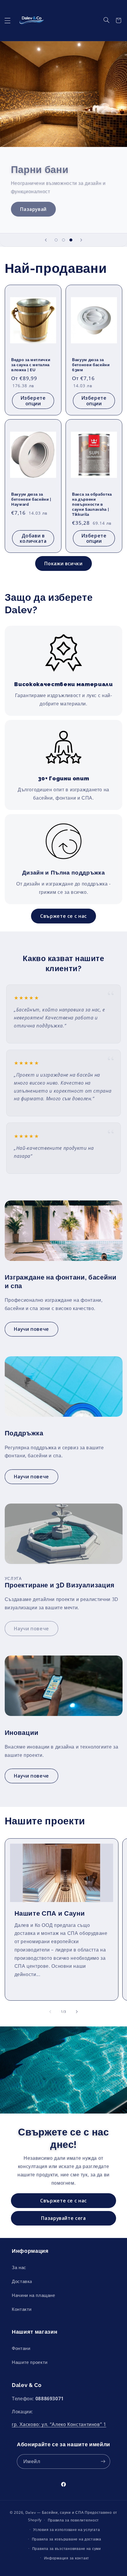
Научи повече (31, 1329)
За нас (19, 2267)
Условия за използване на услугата (66, 2530)
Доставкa (22, 2281)
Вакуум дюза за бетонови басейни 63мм (91, 365)
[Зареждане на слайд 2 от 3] (63, 240)
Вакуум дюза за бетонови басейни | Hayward (31, 499)
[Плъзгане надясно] (77, 2012)
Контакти (22, 2309)
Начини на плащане (34, 2295)
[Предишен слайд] (46, 240)
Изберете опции (33, 400)
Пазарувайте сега (63, 2218)
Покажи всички (63, 563)
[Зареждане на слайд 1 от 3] (56, 240)
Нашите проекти (30, 2362)
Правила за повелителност (74, 2520)
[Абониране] (103, 2461)
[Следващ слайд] (81, 240)
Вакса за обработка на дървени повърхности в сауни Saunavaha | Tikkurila (92, 504)
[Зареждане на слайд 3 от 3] (71, 240)
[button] (7, 20)
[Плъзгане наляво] (50, 2012)
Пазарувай (33, 209)
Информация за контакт (67, 2558)
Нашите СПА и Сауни (49, 1913)
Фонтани (21, 2348)
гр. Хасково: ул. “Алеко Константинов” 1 (59, 2424)
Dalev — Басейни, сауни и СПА (55, 2512)
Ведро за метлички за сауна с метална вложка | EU (31, 365)
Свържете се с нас (63, 916)
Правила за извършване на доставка (67, 2539)
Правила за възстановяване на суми (67, 2549)
